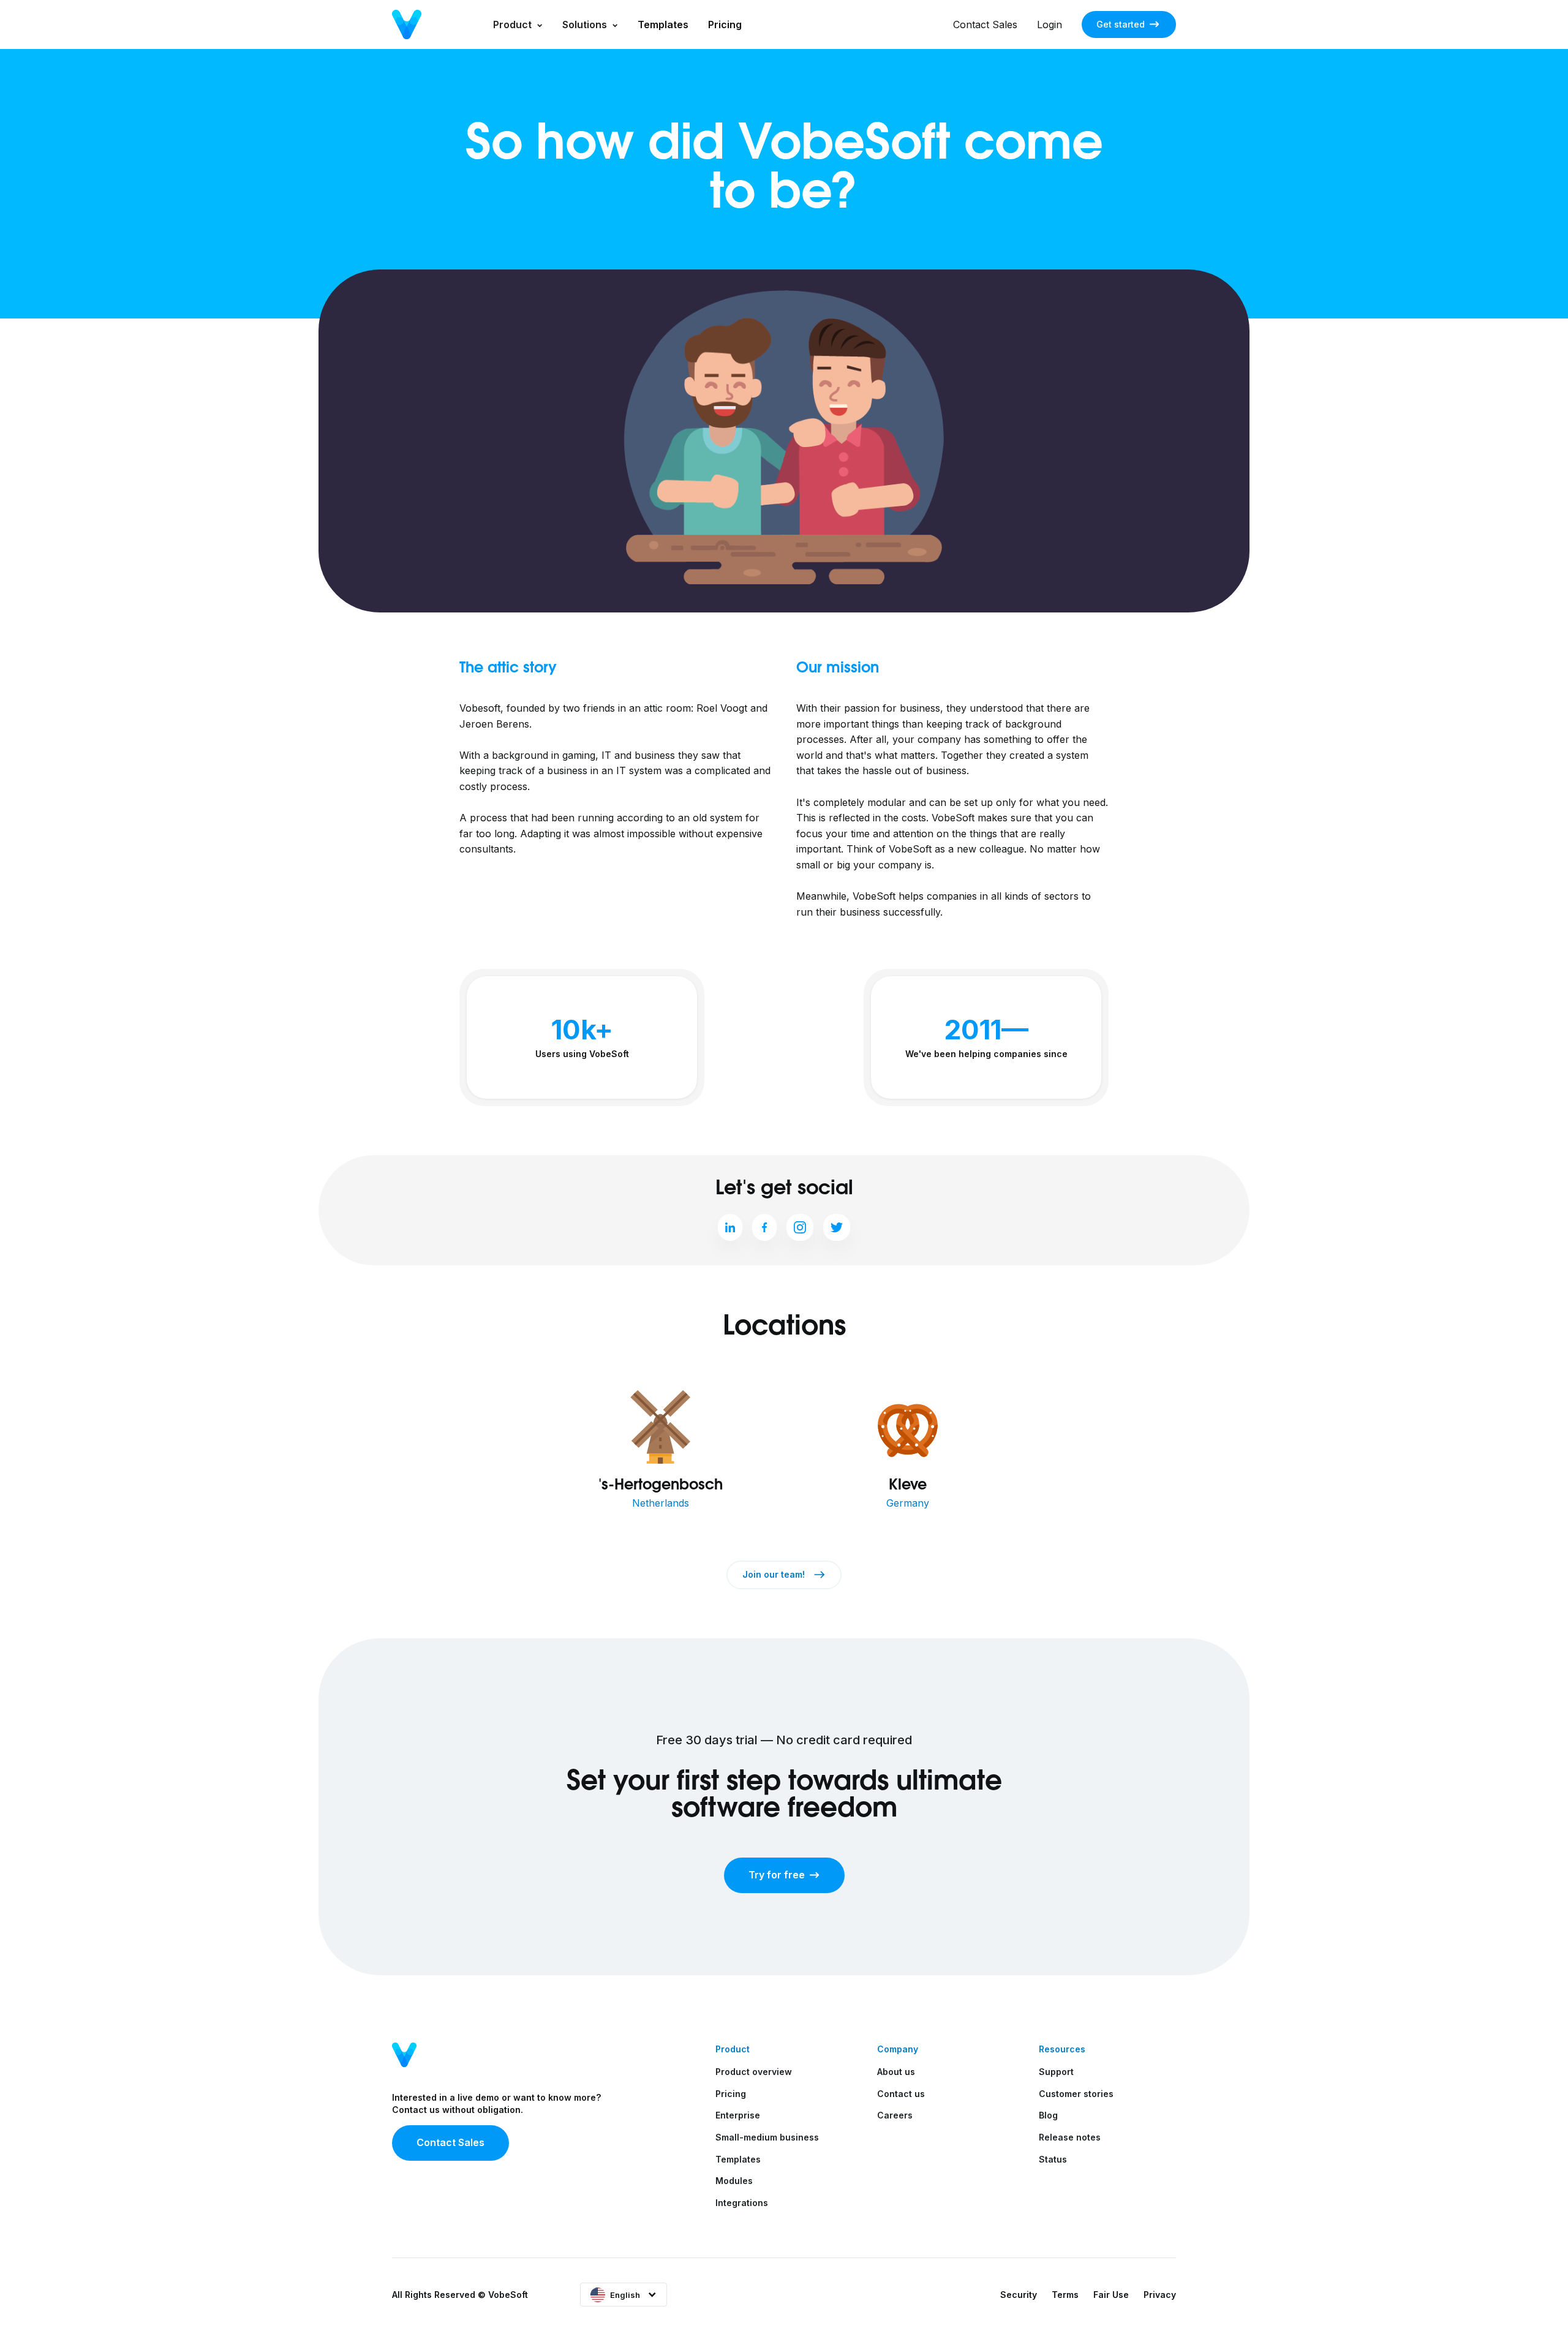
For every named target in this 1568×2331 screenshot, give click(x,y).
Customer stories (1076, 2094)
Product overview (754, 2072)
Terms (1065, 2295)
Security (1019, 2295)
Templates (663, 24)
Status (1053, 2159)
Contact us (901, 2094)
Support (1056, 2072)
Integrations (742, 2203)
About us (896, 2072)
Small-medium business (767, 2137)
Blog (1048, 2115)
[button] (518, 24)
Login (1050, 24)
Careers (895, 2115)
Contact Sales (985, 24)
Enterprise (738, 2115)
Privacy (1160, 2295)
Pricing (725, 24)
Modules (734, 2181)
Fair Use (1111, 2295)
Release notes (1070, 2137)
